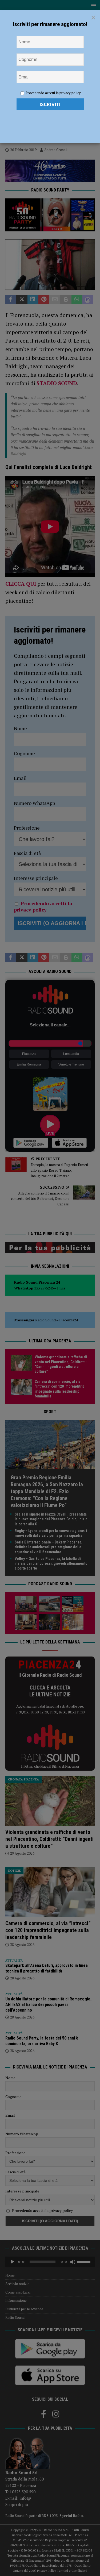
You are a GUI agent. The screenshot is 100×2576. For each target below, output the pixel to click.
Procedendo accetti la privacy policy (53, 93)
